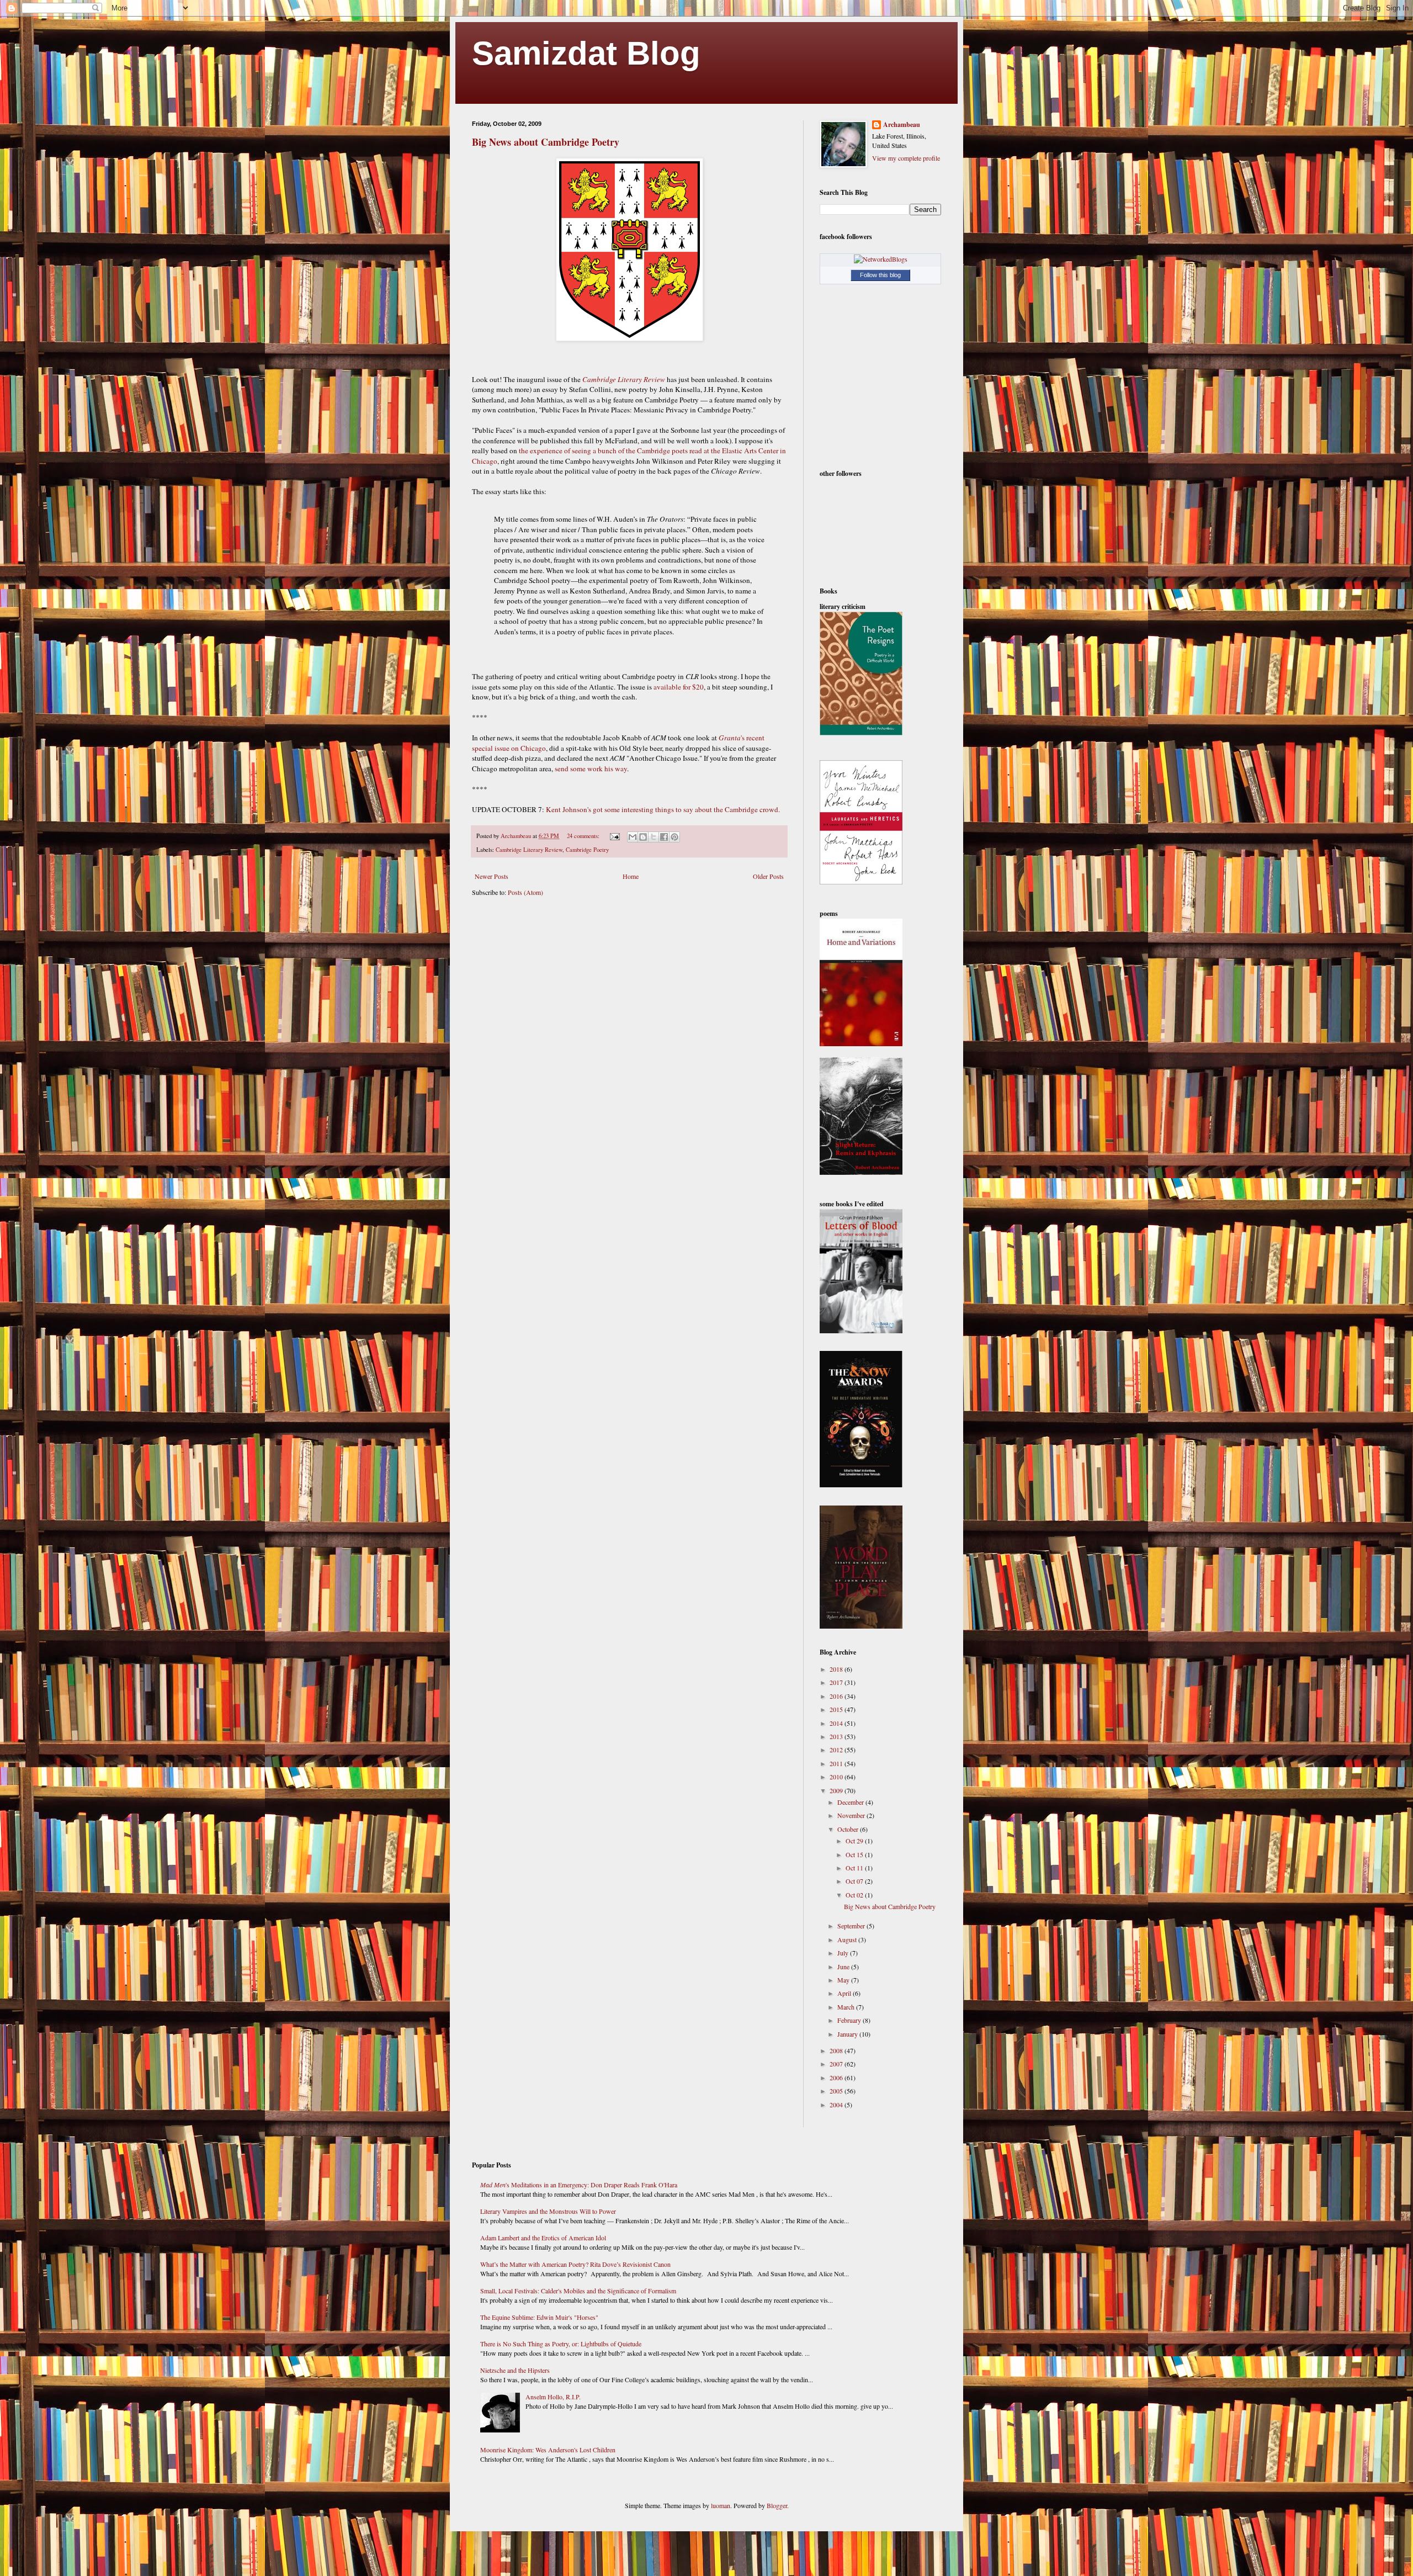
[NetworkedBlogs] (881, 259)
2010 (837, 1777)
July (844, 1953)
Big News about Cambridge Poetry (546, 142)
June (844, 1967)
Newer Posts (492, 876)
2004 (837, 2105)
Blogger (777, 2505)
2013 (837, 1736)
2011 (837, 1763)
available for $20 (679, 687)
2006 (837, 2077)
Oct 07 (855, 1881)
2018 (837, 1669)
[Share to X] (654, 837)
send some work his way (591, 768)
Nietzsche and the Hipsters (515, 2370)
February (850, 2020)
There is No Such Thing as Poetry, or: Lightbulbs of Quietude (561, 2344)
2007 (837, 2064)
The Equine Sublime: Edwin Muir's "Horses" (539, 2317)
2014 (837, 1723)
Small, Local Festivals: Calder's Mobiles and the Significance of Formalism (578, 2291)
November (852, 1815)
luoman (721, 2505)
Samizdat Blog (586, 53)
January (848, 2034)
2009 (837, 1790)
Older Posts (768, 876)
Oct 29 (855, 1841)
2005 (837, 2091)
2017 (837, 1682)
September (852, 1926)
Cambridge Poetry (587, 850)
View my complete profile (906, 158)
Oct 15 (855, 1854)
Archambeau (902, 125)
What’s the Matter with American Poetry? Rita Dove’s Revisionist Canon (575, 2264)
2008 (837, 2050)
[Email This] (633, 837)
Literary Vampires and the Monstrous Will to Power (548, 2211)
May (844, 1980)
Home (631, 876)
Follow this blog (880, 275)
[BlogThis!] (643, 837)
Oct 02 (855, 1895)
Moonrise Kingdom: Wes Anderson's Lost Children (548, 2450)
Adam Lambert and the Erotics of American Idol (543, 2238)
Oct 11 (855, 1868)
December (851, 1802)
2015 (837, 1709)
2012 (837, 1750)
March (847, 2007)
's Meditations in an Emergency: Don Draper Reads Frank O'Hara (579, 2185)
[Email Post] (614, 836)
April (845, 1993)
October (849, 1829)
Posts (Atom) (525, 892)
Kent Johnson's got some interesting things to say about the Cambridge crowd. (663, 809)
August (848, 1939)
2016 (837, 1696)
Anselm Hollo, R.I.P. (553, 2397)
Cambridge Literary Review (529, 850)
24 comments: (584, 836)
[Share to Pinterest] (674, 837)
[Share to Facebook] (664, 837)
